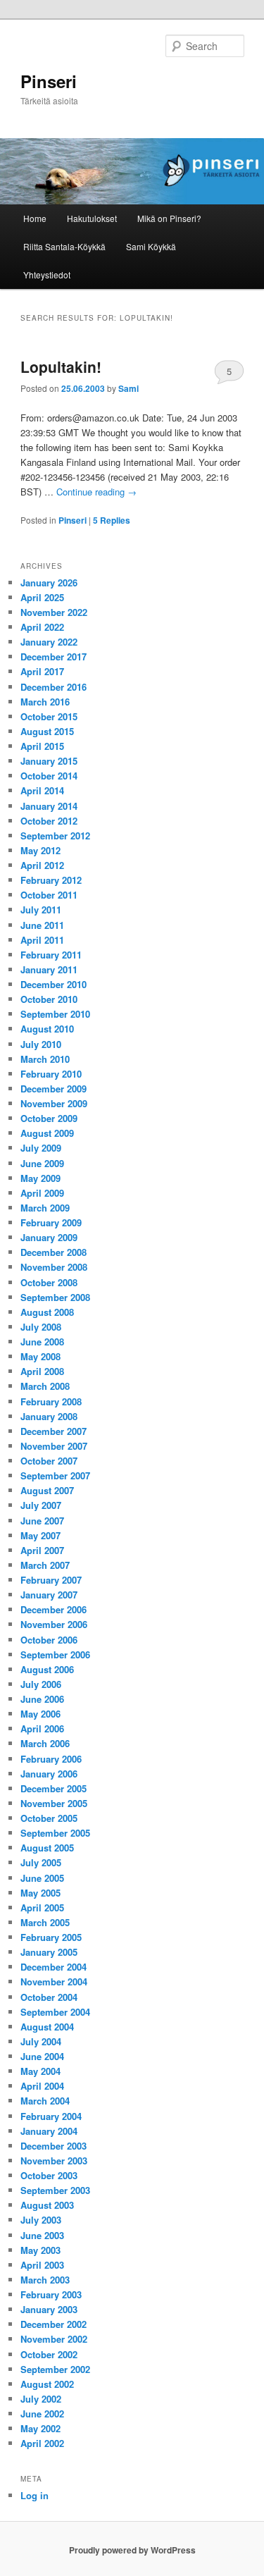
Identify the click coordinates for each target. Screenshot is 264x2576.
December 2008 (54, 1252)
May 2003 (40, 2250)
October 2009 (49, 1118)
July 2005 (41, 1862)
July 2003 (41, 2220)
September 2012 (55, 836)
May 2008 (40, 1356)
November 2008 (54, 1267)
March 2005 (45, 1922)
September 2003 (55, 2190)
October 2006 (49, 1640)
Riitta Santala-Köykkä (64, 246)
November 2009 (54, 1103)
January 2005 (49, 1952)
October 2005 (49, 1818)
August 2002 (47, 2384)
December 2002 (54, 2324)
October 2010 (49, 999)
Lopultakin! (61, 366)
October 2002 (49, 2354)
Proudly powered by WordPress (132, 2550)
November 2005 (54, 1803)
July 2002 (41, 2399)
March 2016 (45, 702)
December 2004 (54, 1967)
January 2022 (49, 642)
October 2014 (49, 776)
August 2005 (47, 1848)
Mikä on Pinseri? (169, 218)
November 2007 (54, 1446)
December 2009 (54, 1089)
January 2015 (49, 761)
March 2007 (45, 1565)
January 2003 (49, 2309)
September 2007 (55, 1475)
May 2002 (40, 2428)
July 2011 (41, 910)
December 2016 (54, 687)
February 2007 (51, 1580)
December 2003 (54, 2146)
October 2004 (49, 1997)
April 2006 (42, 1728)
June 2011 (42, 925)
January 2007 (49, 1595)
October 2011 (49, 895)
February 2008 (51, 1401)
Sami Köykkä (151, 246)
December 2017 (54, 657)
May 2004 (40, 2071)
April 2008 (42, 1371)
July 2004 (41, 2041)
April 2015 (42, 746)
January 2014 (49, 806)
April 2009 (42, 1193)
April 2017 (42, 671)
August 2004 (47, 2027)
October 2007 (49, 1461)
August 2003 (47, 2205)
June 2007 (42, 1521)
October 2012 (49, 821)
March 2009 (45, 1208)
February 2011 (51, 955)
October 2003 (49, 2175)
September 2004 (55, 2012)
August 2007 (47, 1490)
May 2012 (40, 850)
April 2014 (42, 790)
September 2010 (55, 1014)
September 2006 (55, 1654)
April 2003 (42, 2265)
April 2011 (42, 940)
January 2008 (49, 1416)
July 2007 (41, 1505)
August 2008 (47, 1312)
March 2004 (45, 2101)
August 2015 (47, 731)
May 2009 (40, 1178)
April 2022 (42, 627)
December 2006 (54, 1609)
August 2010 (47, 1029)
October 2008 (49, 1282)
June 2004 (42, 2056)
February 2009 (51, 1222)
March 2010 (45, 1059)
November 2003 (54, 2161)
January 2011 (49, 969)
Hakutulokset (92, 218)
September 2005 (55, 1833)
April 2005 (42, 1908)
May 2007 (40, 1535)
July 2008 (41, 1327)
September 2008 (55, 1297)
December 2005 (54, 1788)
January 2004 (49, 2131)
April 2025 (42, 597)
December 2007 (54, 1431)
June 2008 (42, 1342)
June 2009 (42, 1163)
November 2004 (54, 1982)
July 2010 (41, 1044)
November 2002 (54, 2339)
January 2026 (49, 583)
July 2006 (41, 1684)
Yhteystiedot (47, 275)
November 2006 (54, 1624)
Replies (112, 520)
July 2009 (41, 1148)
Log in (34, 2495)
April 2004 (42, 2086)
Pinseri (49, 81)
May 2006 (40, 1714)
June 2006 (42, 1699)
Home (35, 218)
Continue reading (96, 492)
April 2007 (42, 1550)
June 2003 (42, 2235)
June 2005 (42, 1878)
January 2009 (49, 1237)
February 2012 (51, 880)
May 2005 (40, 1893)
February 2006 (51, 1759)
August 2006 (47, 1669)
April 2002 (42, 2443)
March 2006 (45, 1743)
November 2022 (54, 612)
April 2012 (42, 865)
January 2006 (49, 1774)
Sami (128, 388)
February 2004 (51, 2116)
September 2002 (55, 2369)
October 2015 (49, 716)
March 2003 (45, 2280)
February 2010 (51, 1074)
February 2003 (51, 2294)
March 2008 (45, 1386)
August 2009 (47, 1133)
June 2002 (42, 2414)
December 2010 (54, 984)
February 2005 (51, 1937)
